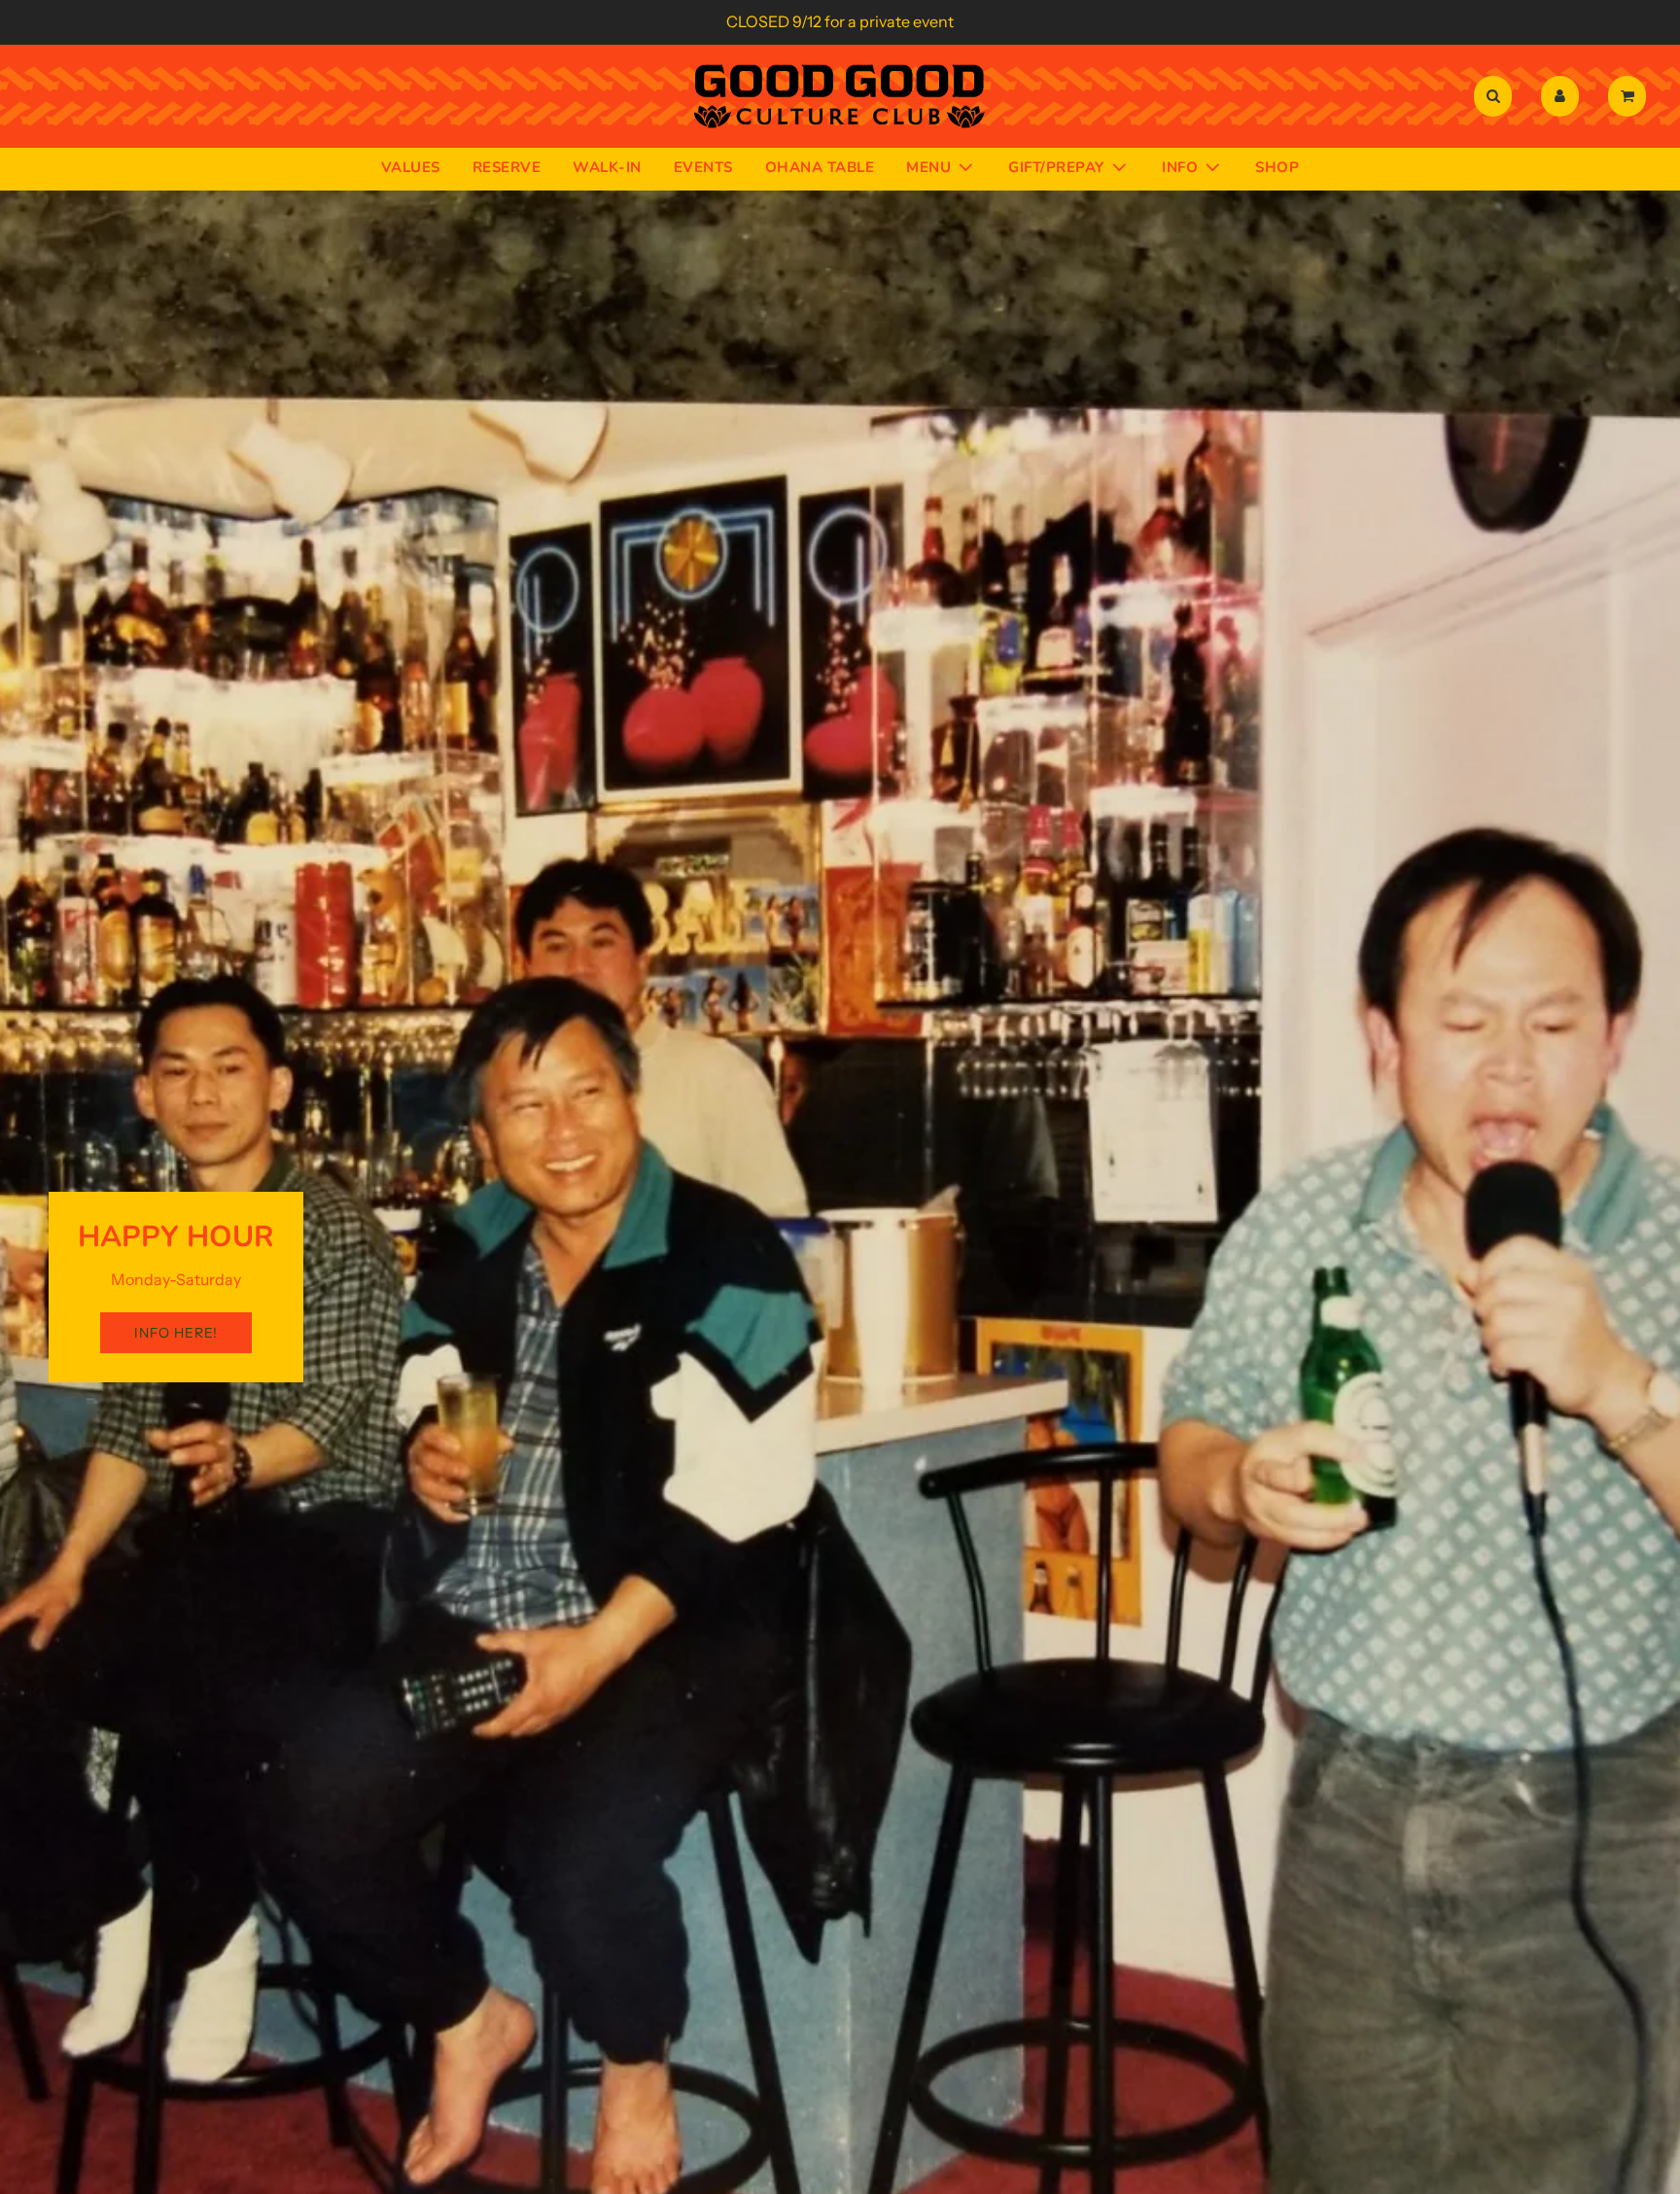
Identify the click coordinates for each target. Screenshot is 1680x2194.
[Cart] (1629, 96)
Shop (1277, 166)
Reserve (507, 166)
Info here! (176, 1333)
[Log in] (1560, 96)
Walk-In (607, 166)
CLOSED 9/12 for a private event (840, 21)
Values (411, 166)
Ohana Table (820, 166)
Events (703, 166)
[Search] (1493, 96)
